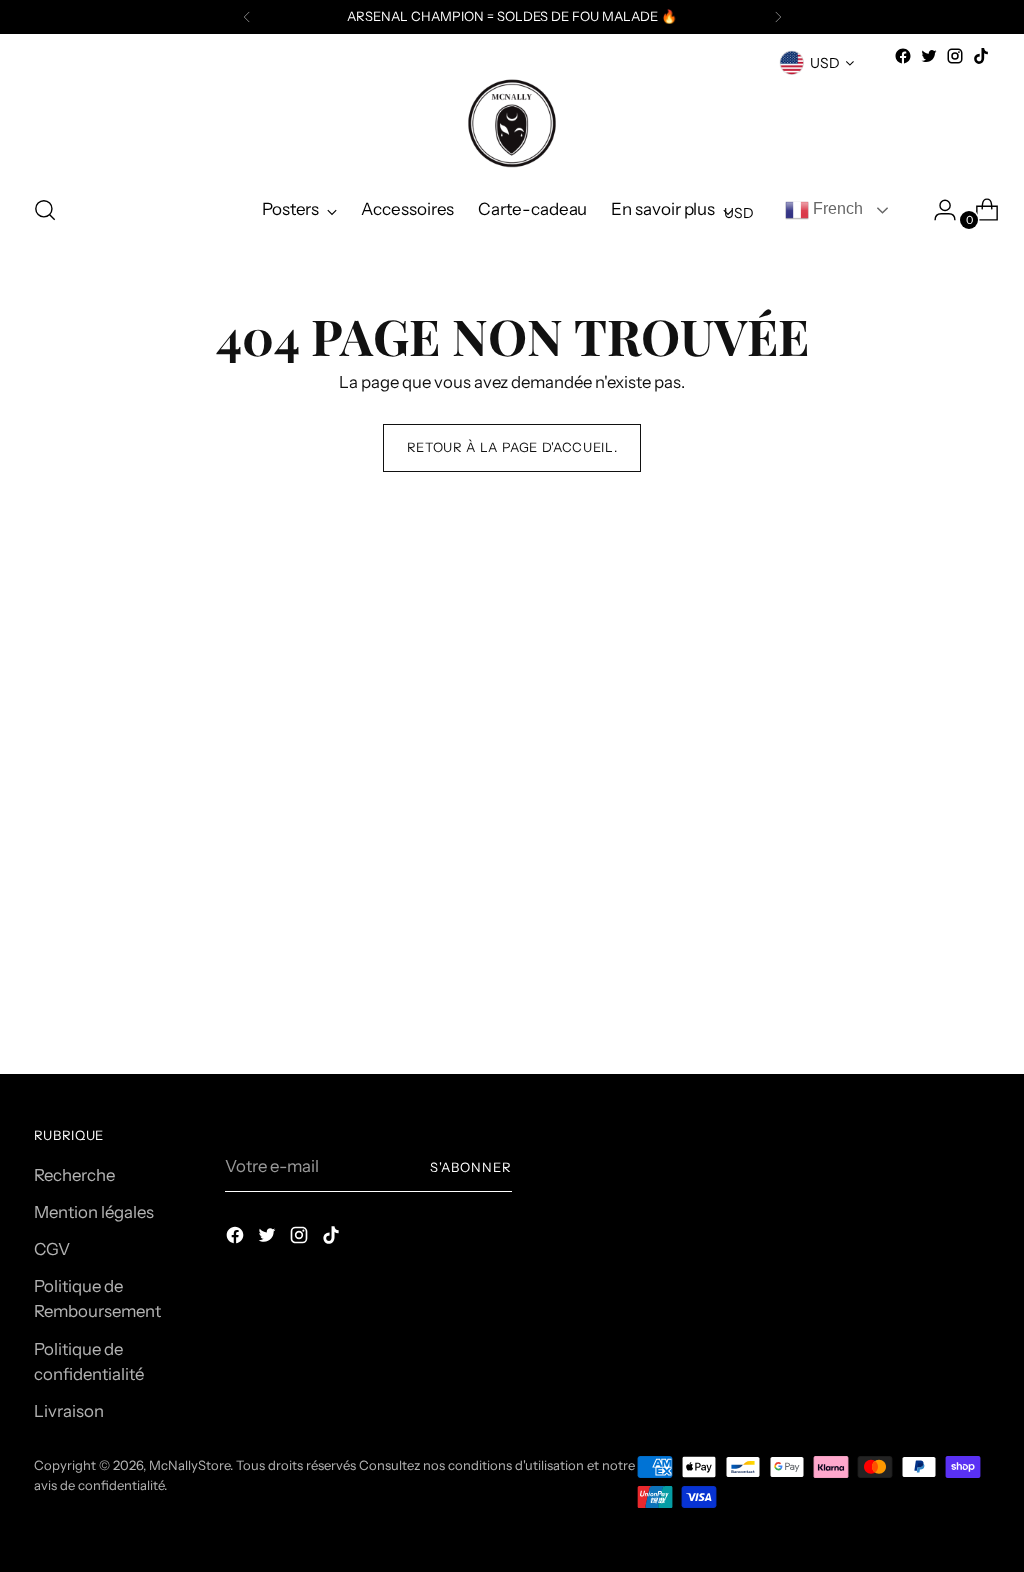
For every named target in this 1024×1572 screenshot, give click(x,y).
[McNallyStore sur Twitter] (929, 56)
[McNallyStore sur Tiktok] (981, 56)
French (836, 208)
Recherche (74, 1175)
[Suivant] (778, 17)
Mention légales (94, 1212)
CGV (52, 1249)
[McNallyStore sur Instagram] (955, 56)
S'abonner (471, 1167)
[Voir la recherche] (45, 210)
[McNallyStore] (512, 123)
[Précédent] (247, 17)
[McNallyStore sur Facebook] (903, 56)
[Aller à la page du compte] (937, 210)
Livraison (69, 1411)
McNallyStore (189, 1465)
